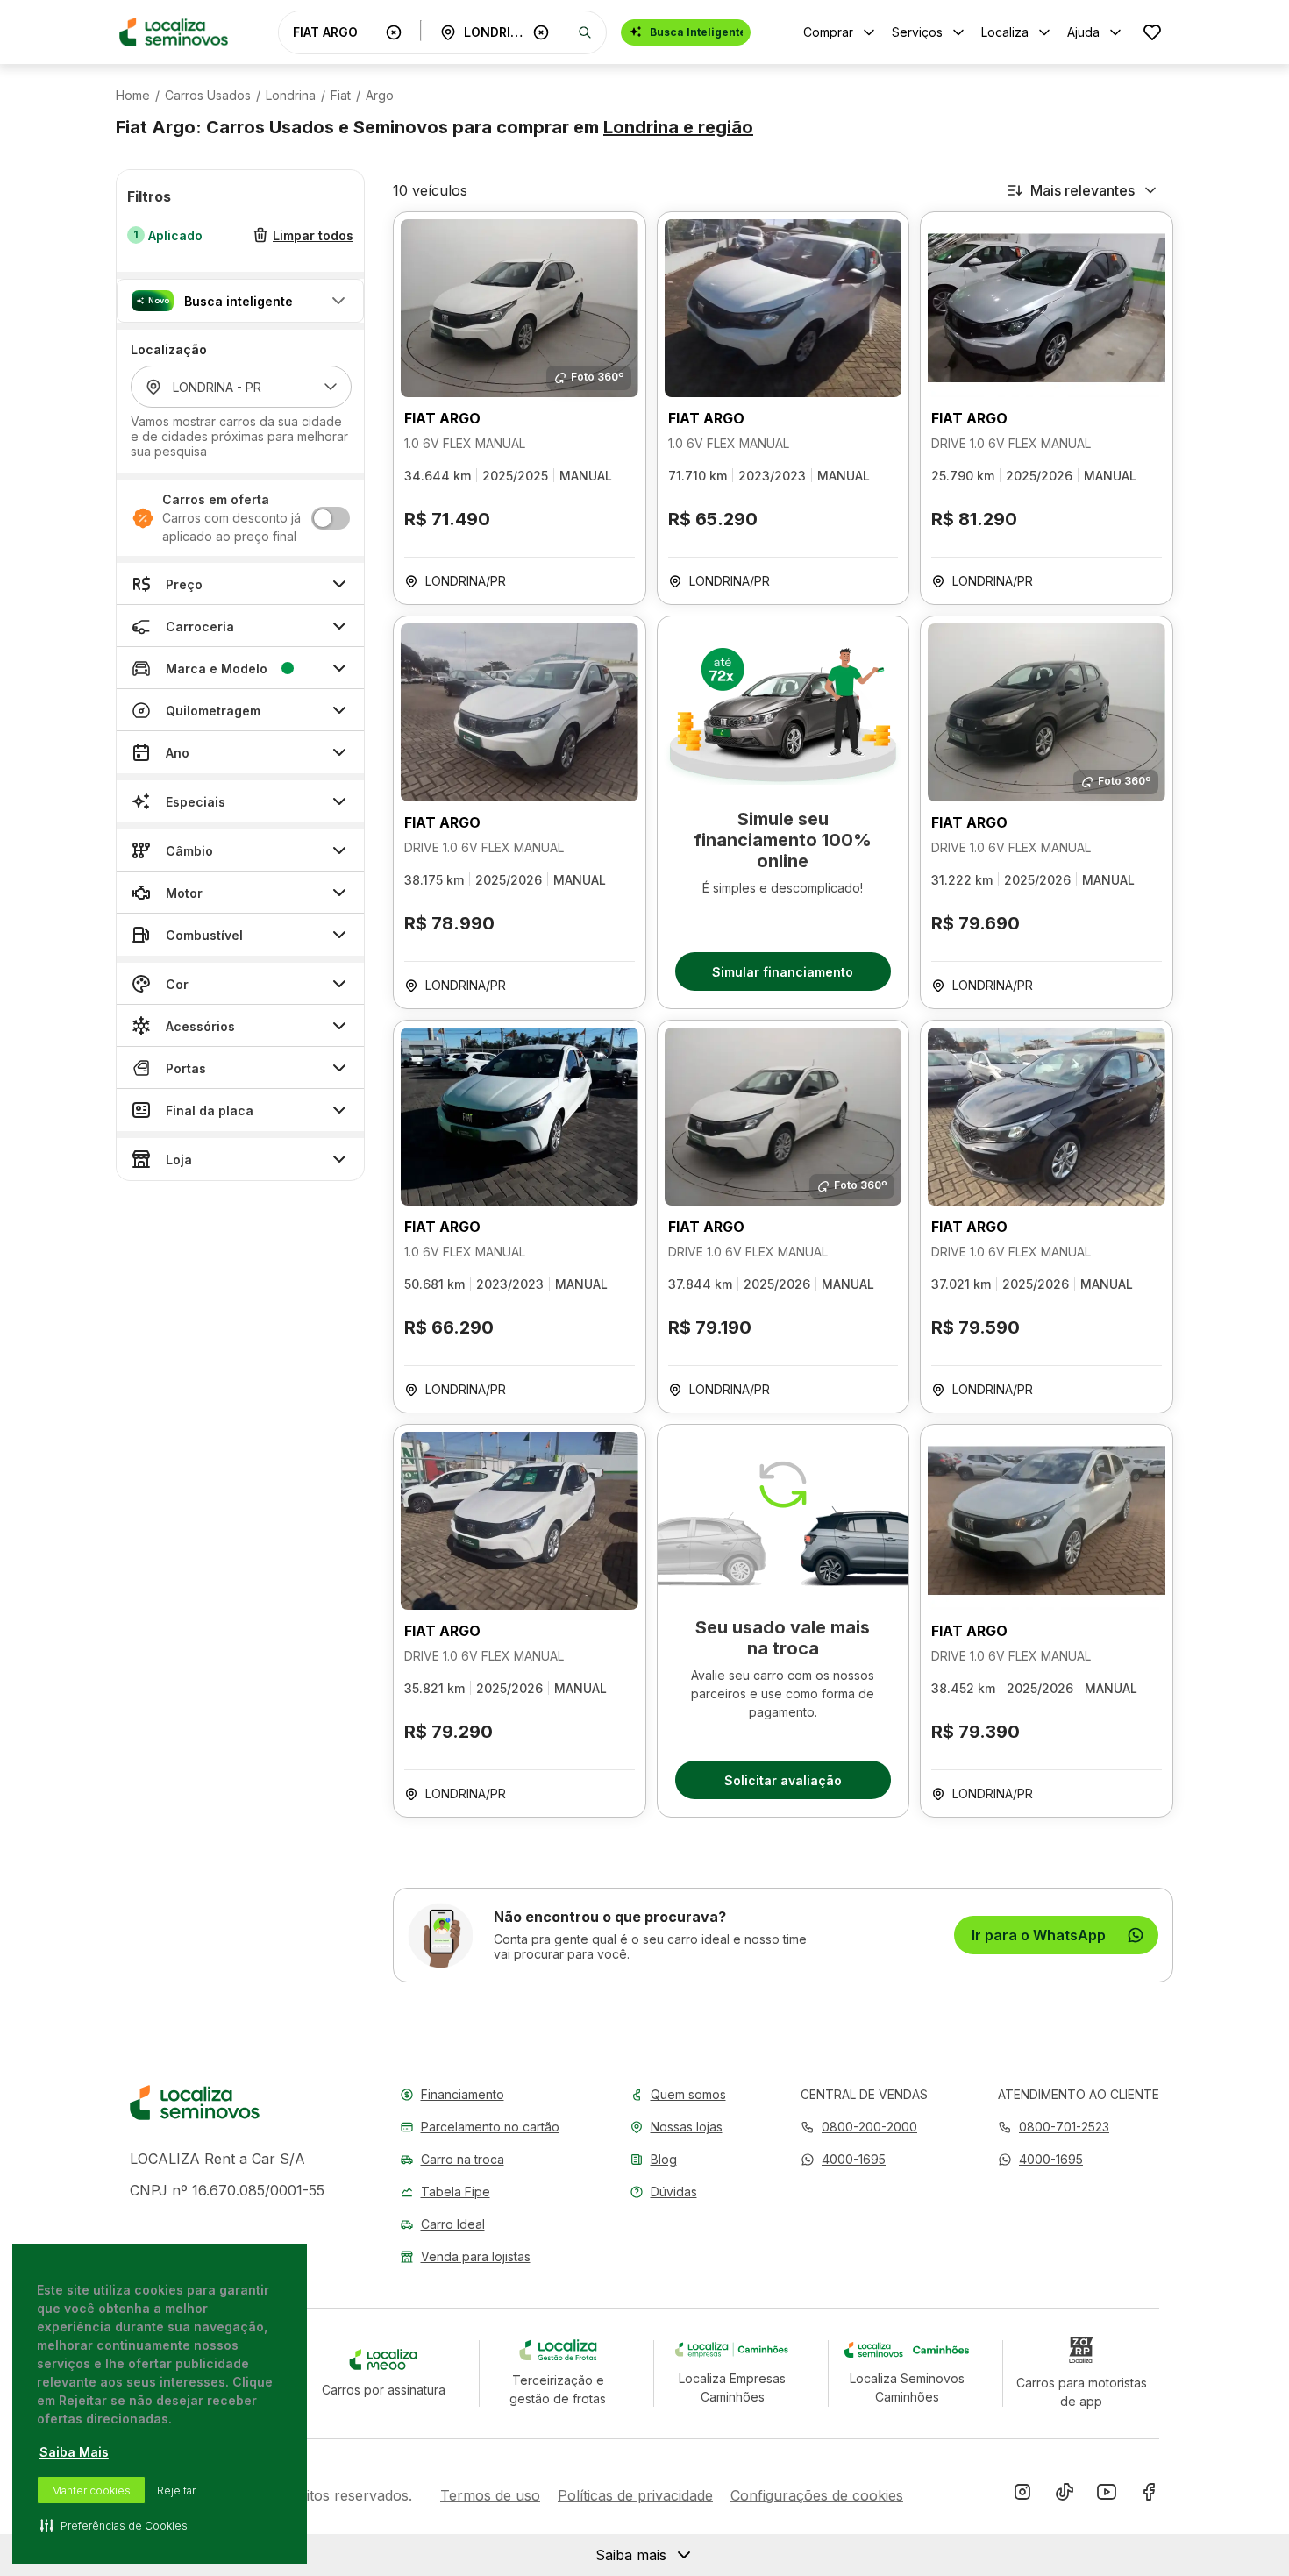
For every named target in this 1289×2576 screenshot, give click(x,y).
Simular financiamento (783, 972)
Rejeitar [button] (176, 2491)
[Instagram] (1022, 2495)
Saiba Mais (74, 2452)
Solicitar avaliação (783, 1780)
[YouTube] (1107, 2495)
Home (133, 96)
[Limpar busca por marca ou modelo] (394, 32)
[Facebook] (1149, 2495)
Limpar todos (313, 235)
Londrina (291, 96)
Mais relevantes (1082, 190)
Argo (380, 96)
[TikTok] (1065, 2495)
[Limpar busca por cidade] (541, 32)
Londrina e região (678, 127)
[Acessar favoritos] (1152, 32)
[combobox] (336, 32)
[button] (240, 301)
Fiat (341, 96)
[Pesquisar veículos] (585, 32)
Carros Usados (208, 96)
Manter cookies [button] (91, 2491)
